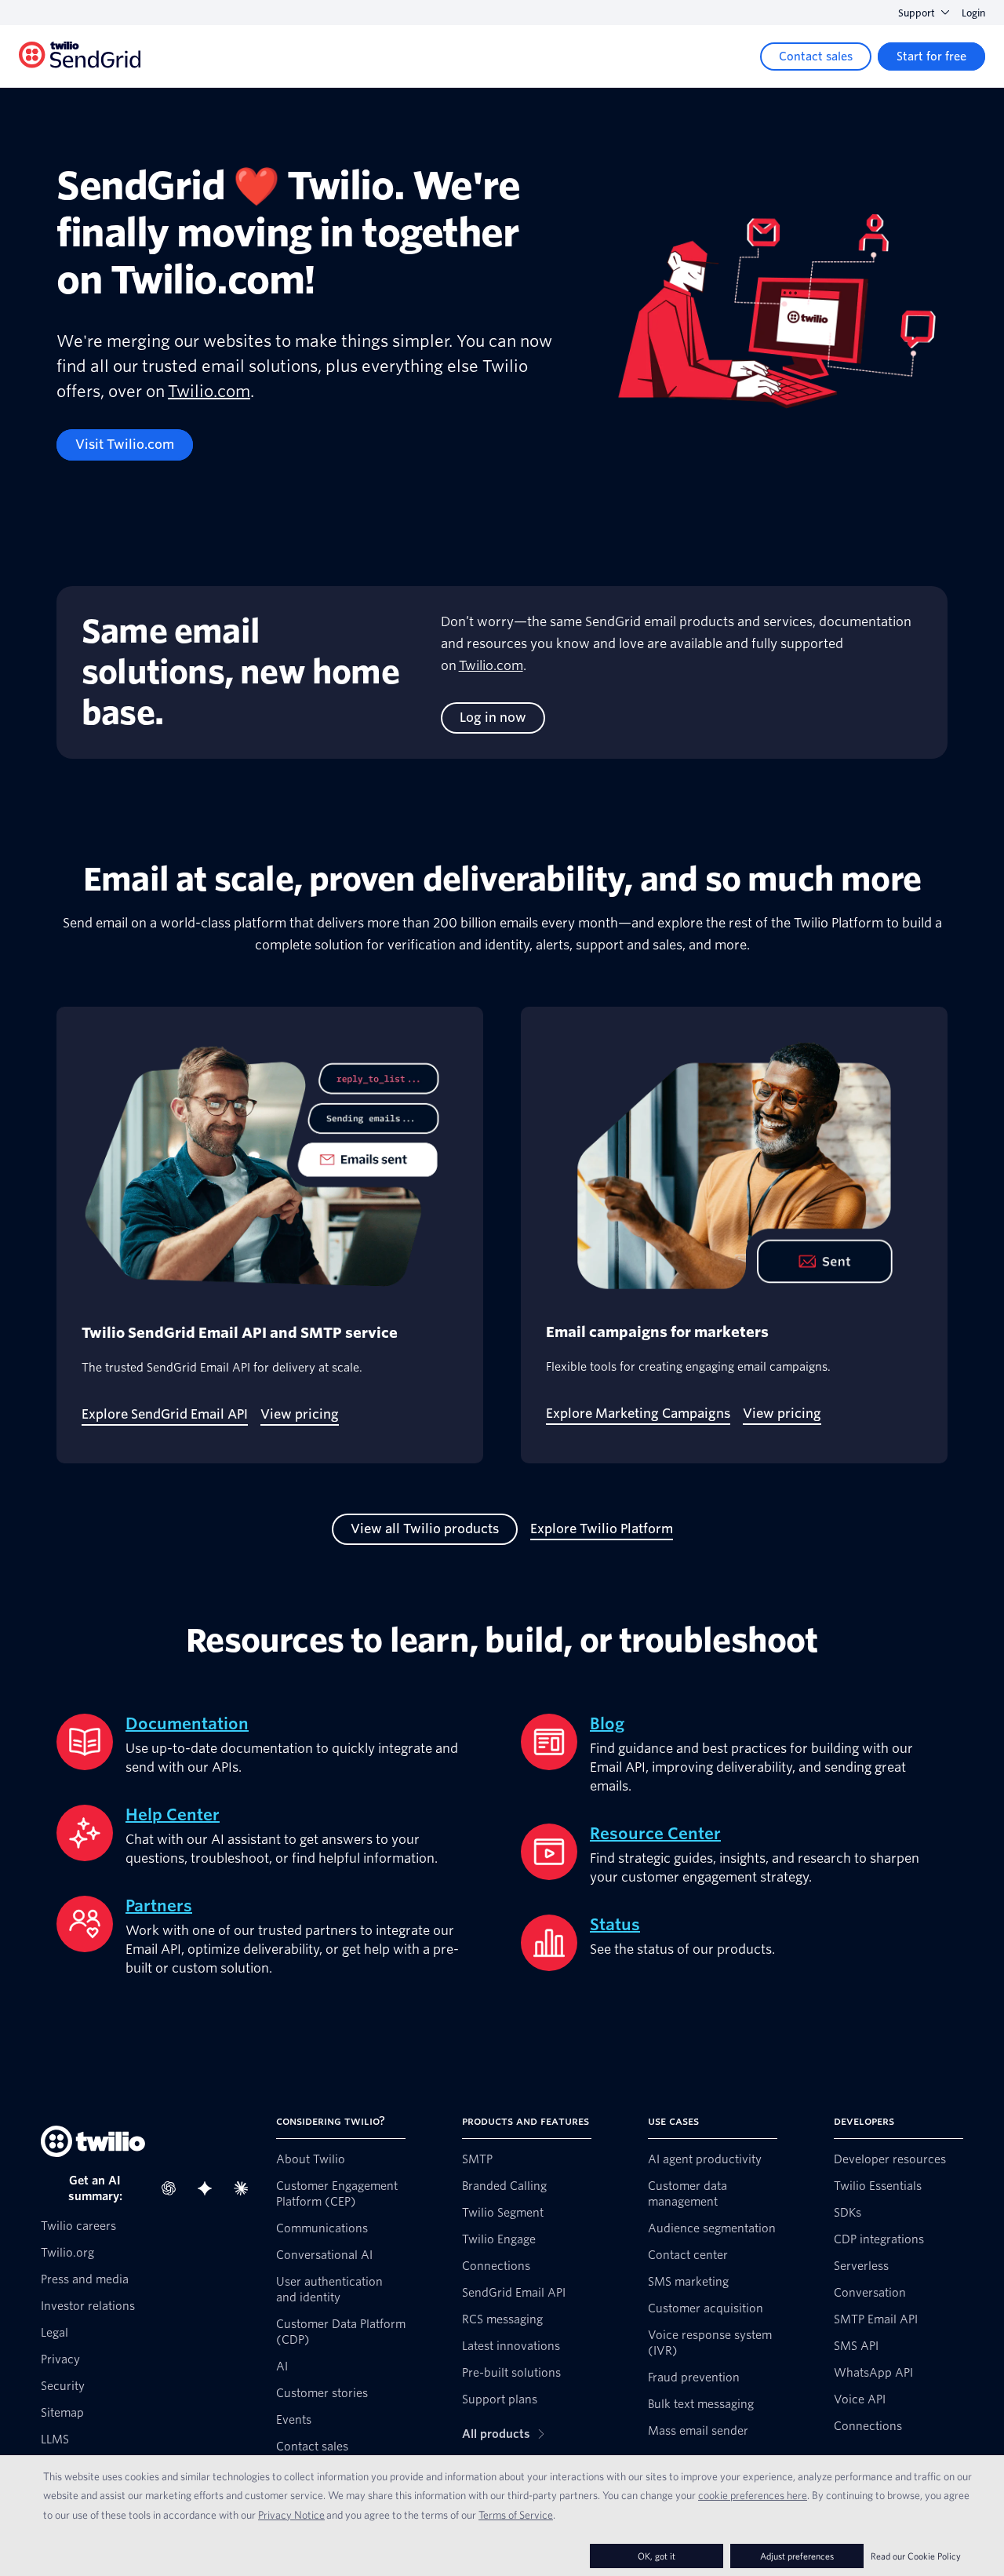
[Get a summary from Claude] (246, 2188)
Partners (159, 1906)
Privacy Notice (291, 2515)
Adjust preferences (797, 2556)
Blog (607, 1724)
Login (973, 13)
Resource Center (655, 1834)
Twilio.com (209, 392)
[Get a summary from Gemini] (209, 2188)
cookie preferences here (753, 2495)
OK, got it (657, 2556)
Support (917, 13)
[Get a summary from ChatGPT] (173, 2188)
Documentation (187, 1724)
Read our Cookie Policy (916, 2556)
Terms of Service (516, 2515)
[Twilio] (80, 57)
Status (615, 1925)
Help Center (173, 1815)
